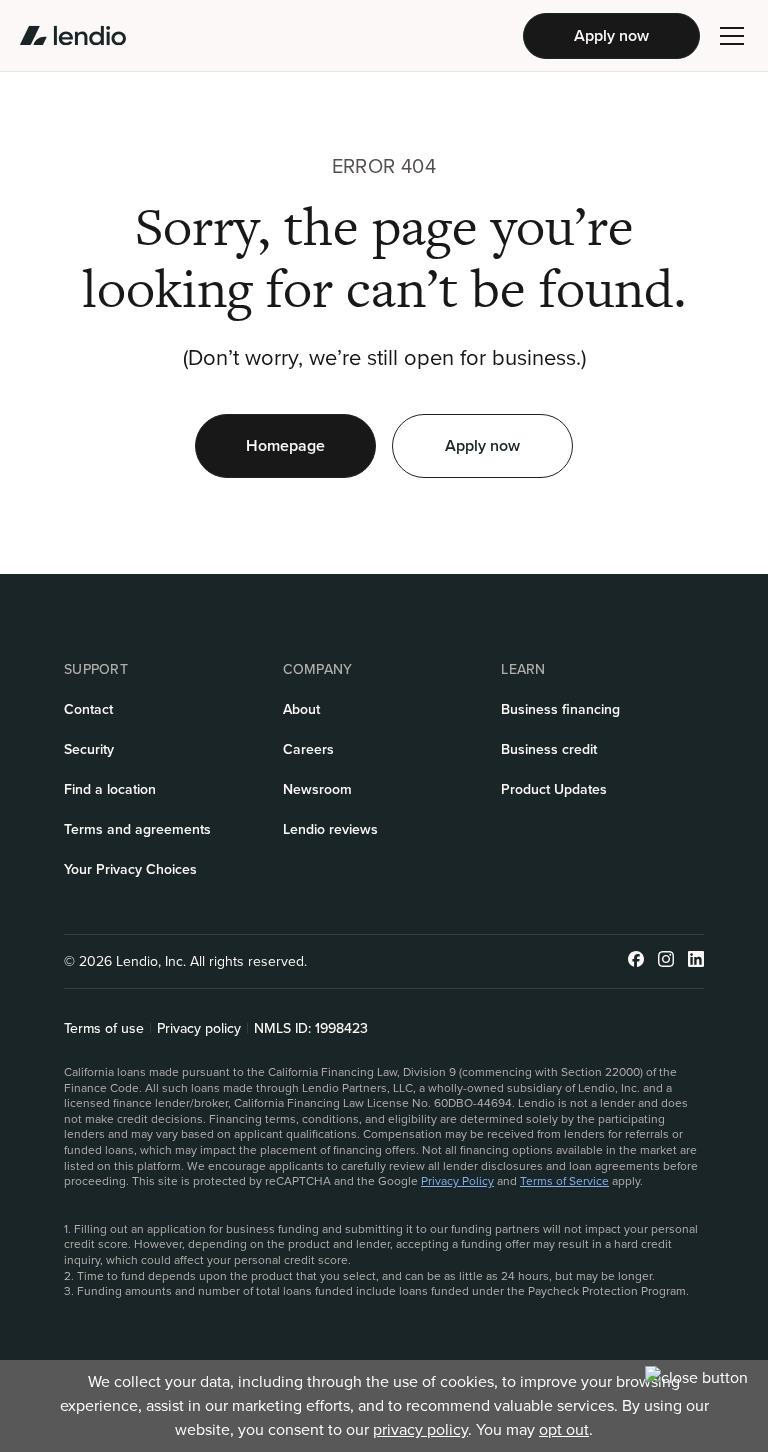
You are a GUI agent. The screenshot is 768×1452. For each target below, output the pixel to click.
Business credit (549, 749)
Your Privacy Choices (130, 869)
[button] (732, 36)
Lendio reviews (330, 829)
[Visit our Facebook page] (636, 961)
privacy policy (420, 1429)
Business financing (560, 709)
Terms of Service (564, 1181)
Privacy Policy (457, 1181)
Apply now (611, 35)
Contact (88, 709)
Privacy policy (199, 1029)
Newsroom (317, 789)
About (301, 709)
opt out (564, 1429)
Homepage (285, 445)
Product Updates (554, 789)
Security (89, 749)
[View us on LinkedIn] (696, 961)
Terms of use (104, 1029)
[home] (73, 36)
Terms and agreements (137, 829)
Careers (308, 749)
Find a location (110, 789)
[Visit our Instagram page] (666, 961)
